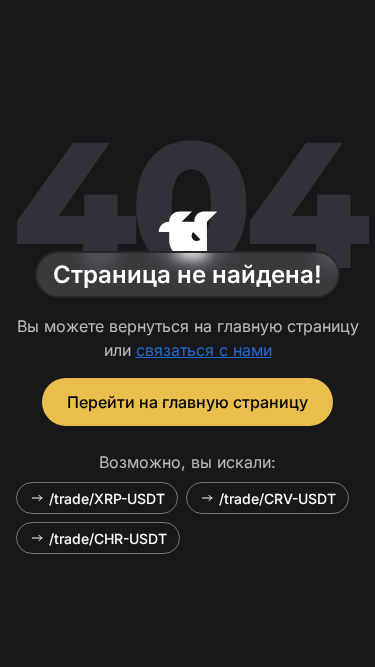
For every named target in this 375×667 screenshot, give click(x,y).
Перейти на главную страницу (187, 402)
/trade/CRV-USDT (277, 498)
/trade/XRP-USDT (107, 498)
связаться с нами (204, 350)
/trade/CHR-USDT (108, 538)
